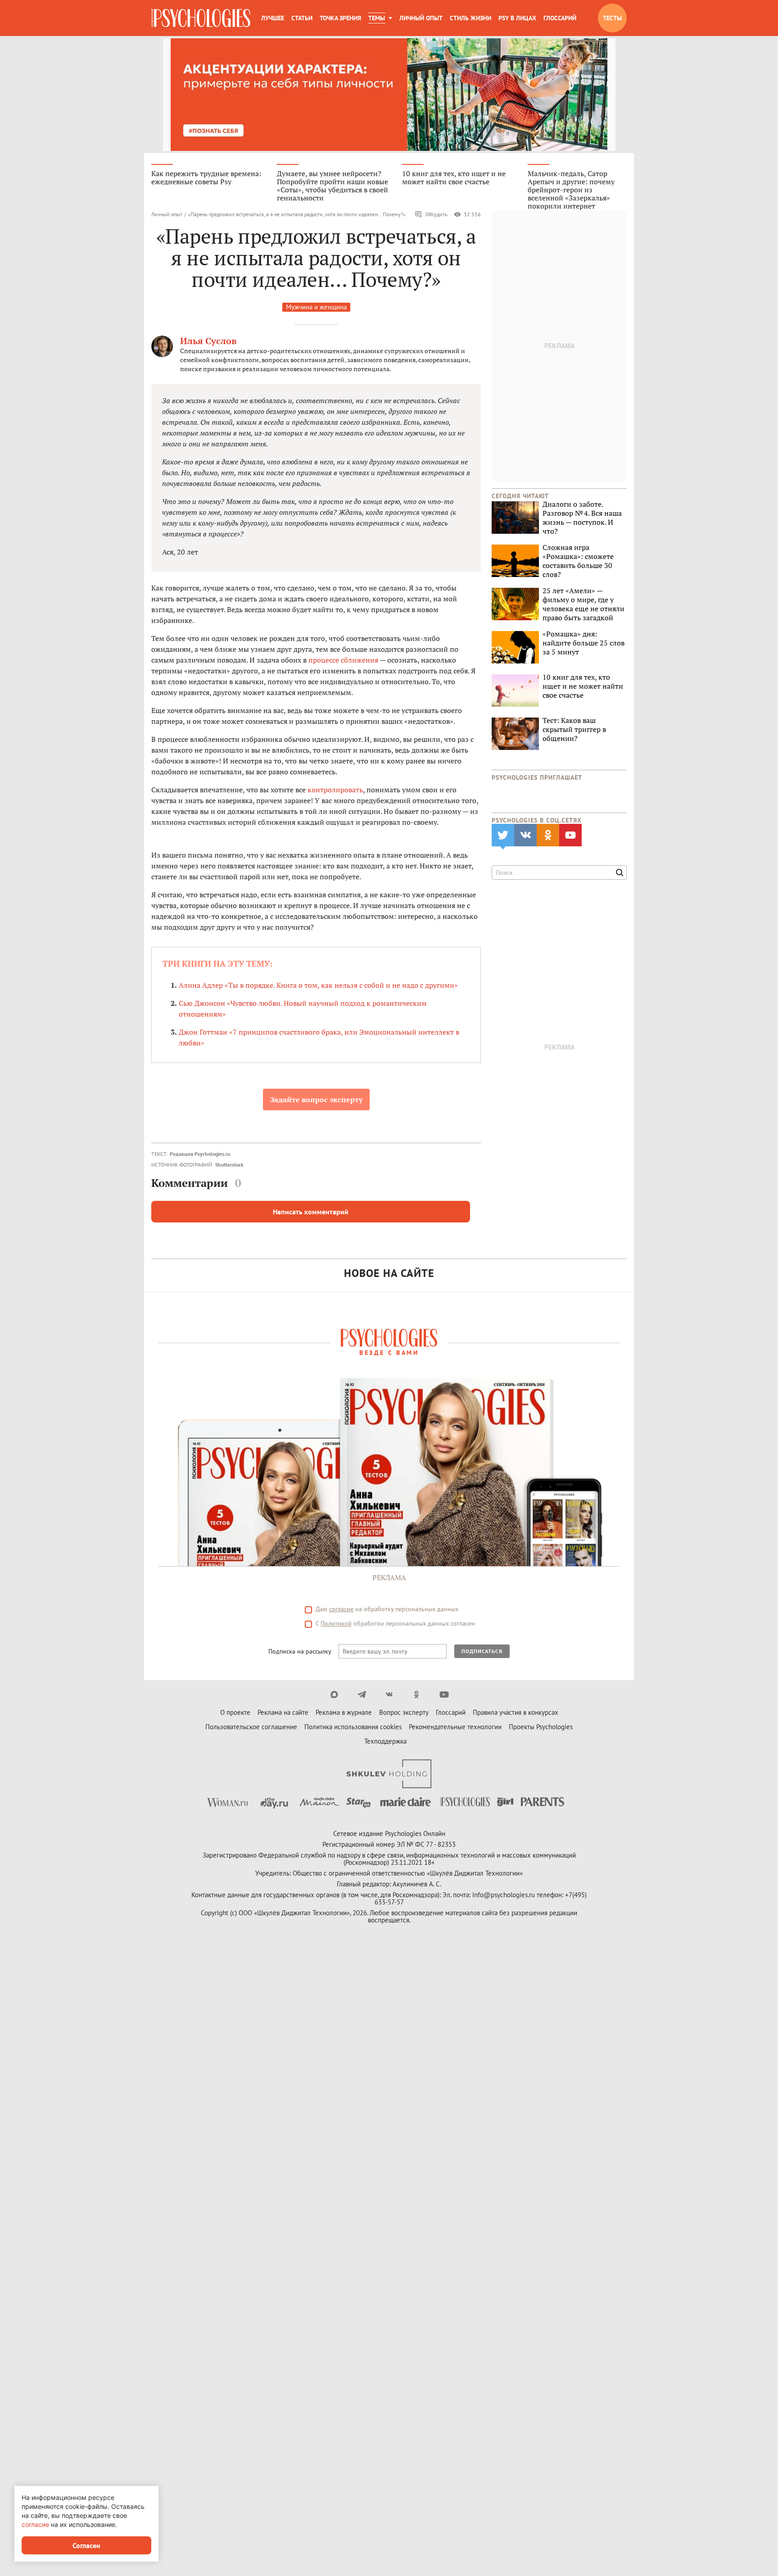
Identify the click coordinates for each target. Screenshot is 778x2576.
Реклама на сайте (283, 1712)
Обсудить (436, 214)
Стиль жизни (470, 18)
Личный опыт (421, 18)
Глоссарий (560, 18)
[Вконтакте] (389, 1695)
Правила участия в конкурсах (516, 1712)
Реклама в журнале (344, 1712)
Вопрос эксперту (404, 1712)
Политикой (336, 1623)
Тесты (612, 18)
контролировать (335, 790)
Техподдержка (385, 1741)
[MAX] (334, 1695)
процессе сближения (343, 660)
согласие (341, 1609)
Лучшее (273, 18)
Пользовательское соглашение (251, 1727)
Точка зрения (340, 18)
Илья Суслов (208, 341)
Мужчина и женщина (316, 307)
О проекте (235, 1712)
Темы (377, 18)
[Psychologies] (201, 18)
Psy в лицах (517, 18)
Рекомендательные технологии (455, 1727)
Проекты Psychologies (541, 1727)
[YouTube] (444, 1695)
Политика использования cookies (353, 1727)
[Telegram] (362, 1695)
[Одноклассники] (417, 1695)
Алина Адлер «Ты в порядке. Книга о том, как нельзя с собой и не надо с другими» (318, 985)
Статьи (302, 18)
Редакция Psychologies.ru (200, 1154)
